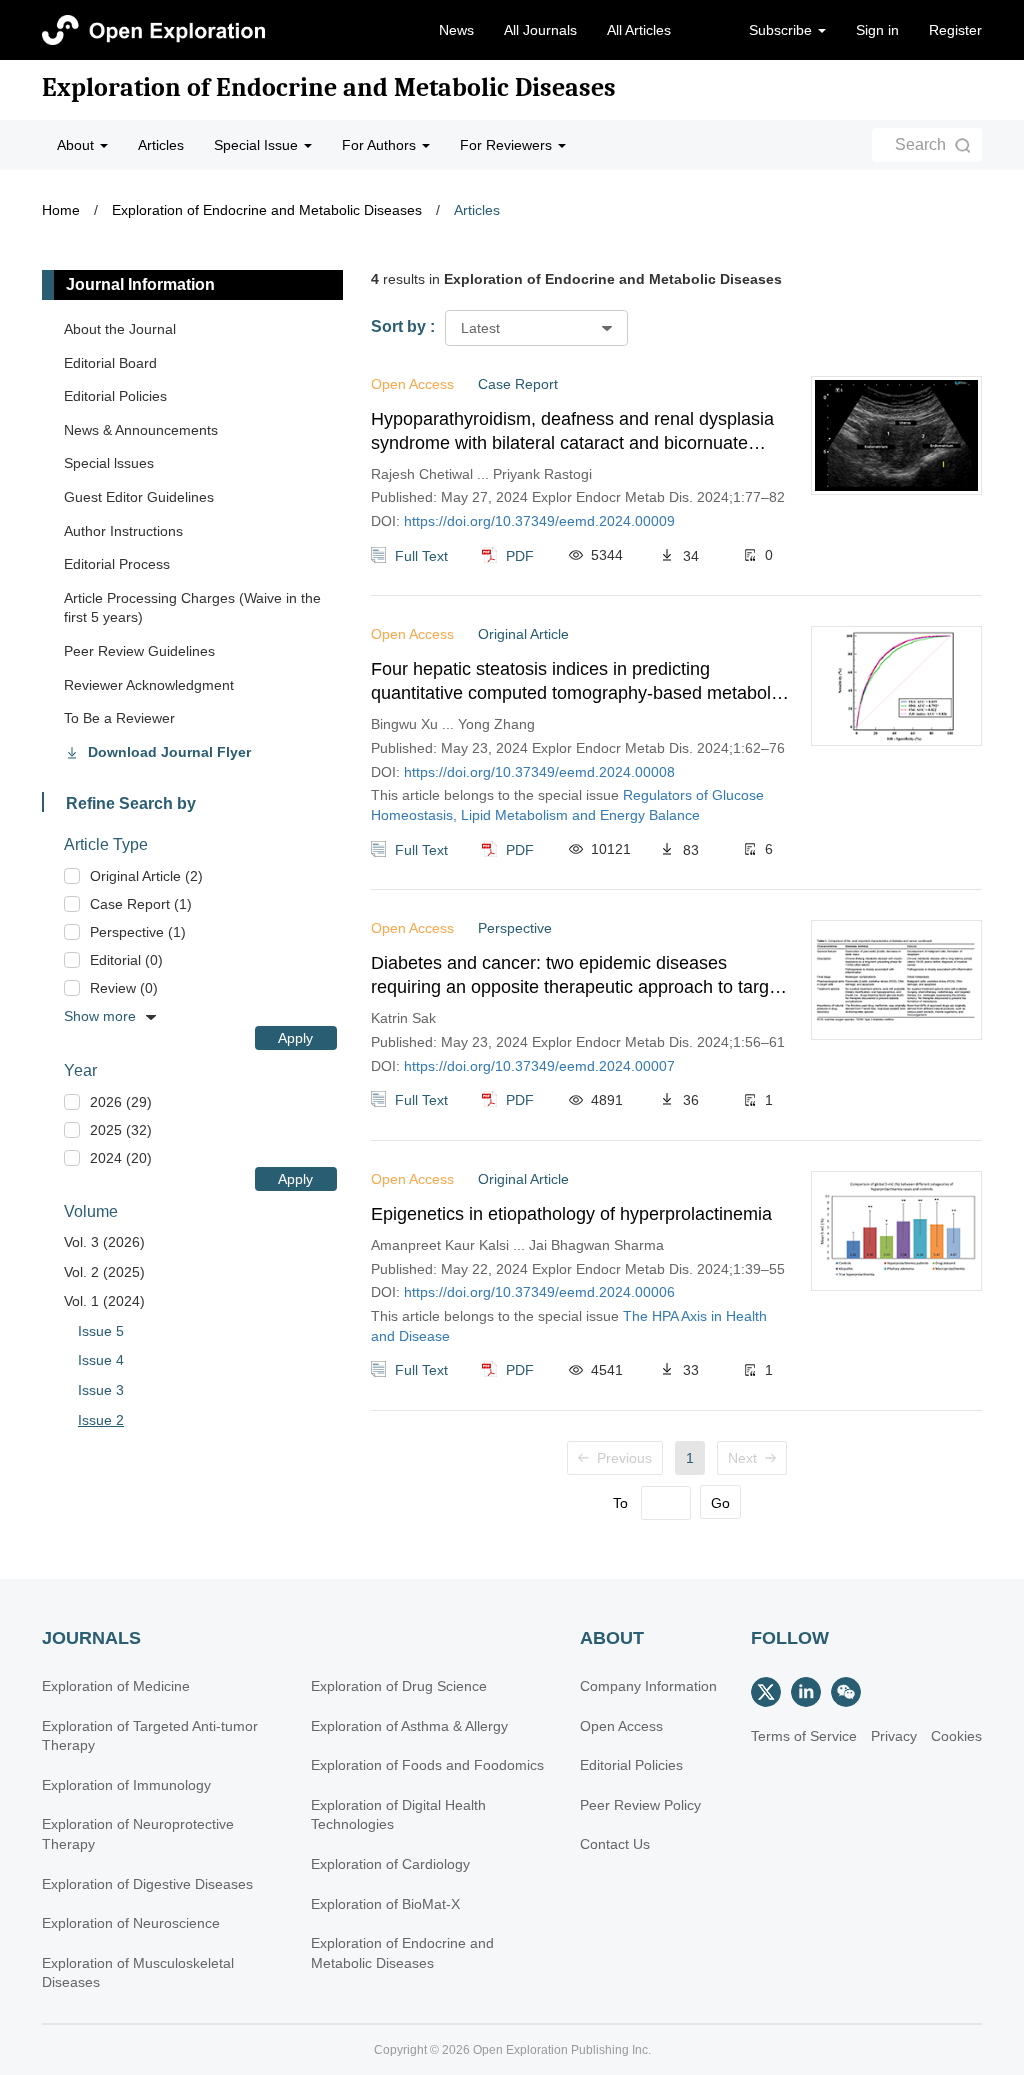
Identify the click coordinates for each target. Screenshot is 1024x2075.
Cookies (956, 1736)
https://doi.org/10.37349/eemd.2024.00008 (539, 772)
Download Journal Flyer (169, 752)
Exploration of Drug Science (399, 1686)
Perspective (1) (138, 932)
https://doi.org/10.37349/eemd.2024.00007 (539, 1066)
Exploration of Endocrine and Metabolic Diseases (329, 88)
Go (720, 1503)
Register (955, 30)
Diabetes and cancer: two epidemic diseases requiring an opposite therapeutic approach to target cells (577, 976)
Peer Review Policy (640, 1805)
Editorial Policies (115, 396)
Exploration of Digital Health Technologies (398, 1815)
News (456, 30)
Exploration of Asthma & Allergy (409, 1726)
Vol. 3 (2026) (104, 1242)
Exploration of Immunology (126, 1785)
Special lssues (109, 463)
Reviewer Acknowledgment (149, 685)
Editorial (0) (126, 960)
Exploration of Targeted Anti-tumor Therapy (150, 1736)
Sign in (877, 30)
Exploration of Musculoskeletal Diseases (138, 1973)
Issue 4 (101, 1360)
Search (920, 144)
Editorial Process (117, 564)
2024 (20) (121, 1158)
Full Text (421, 555)
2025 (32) (121, 1130)
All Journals (540, 30)
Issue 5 (101, 1331)
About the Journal (120, 329)
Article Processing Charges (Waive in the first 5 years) (192, 608)
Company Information (648, 1686)
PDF (520, 555)
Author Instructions (123, 531)
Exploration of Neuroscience (131, 1923)
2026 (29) (121, 1102)
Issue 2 (101, 1420)
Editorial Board (110, 363)
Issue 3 (101, 1390)
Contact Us (615, 1844)
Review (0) (124, 988)
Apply (295, 1038)
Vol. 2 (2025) (104, 1272)
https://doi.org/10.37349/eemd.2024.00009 (539, 521)
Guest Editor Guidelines (139, 497)
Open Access (621, 1726)
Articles (161, 145)
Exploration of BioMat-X (385, 1904)
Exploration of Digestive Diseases (147, 1884)
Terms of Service (804, 1736)
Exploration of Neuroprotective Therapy (138, 1834)
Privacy (894, 1736)
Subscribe (782, 30)
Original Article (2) (146, 876)
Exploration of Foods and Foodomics (427, 1765)
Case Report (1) (141, 904)
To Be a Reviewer (119, 718)
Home (61, 210)
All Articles (639, 30)
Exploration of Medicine (116, 1686)
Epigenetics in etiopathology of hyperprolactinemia (571, 1214)
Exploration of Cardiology (390, 1864)
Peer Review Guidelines (139, 651)
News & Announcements (141, 430)
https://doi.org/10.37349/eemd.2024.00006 (539, 1292)
